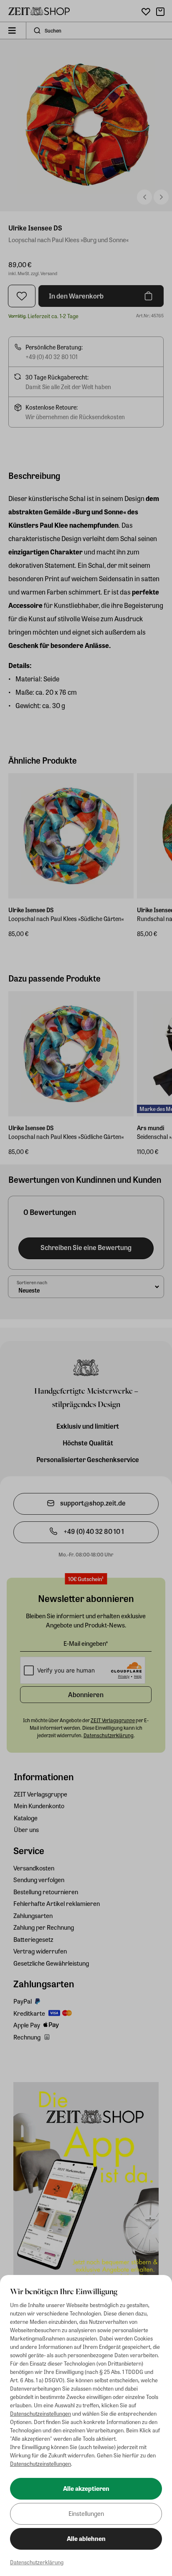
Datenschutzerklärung (37, 2562)
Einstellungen (86, 2513)
